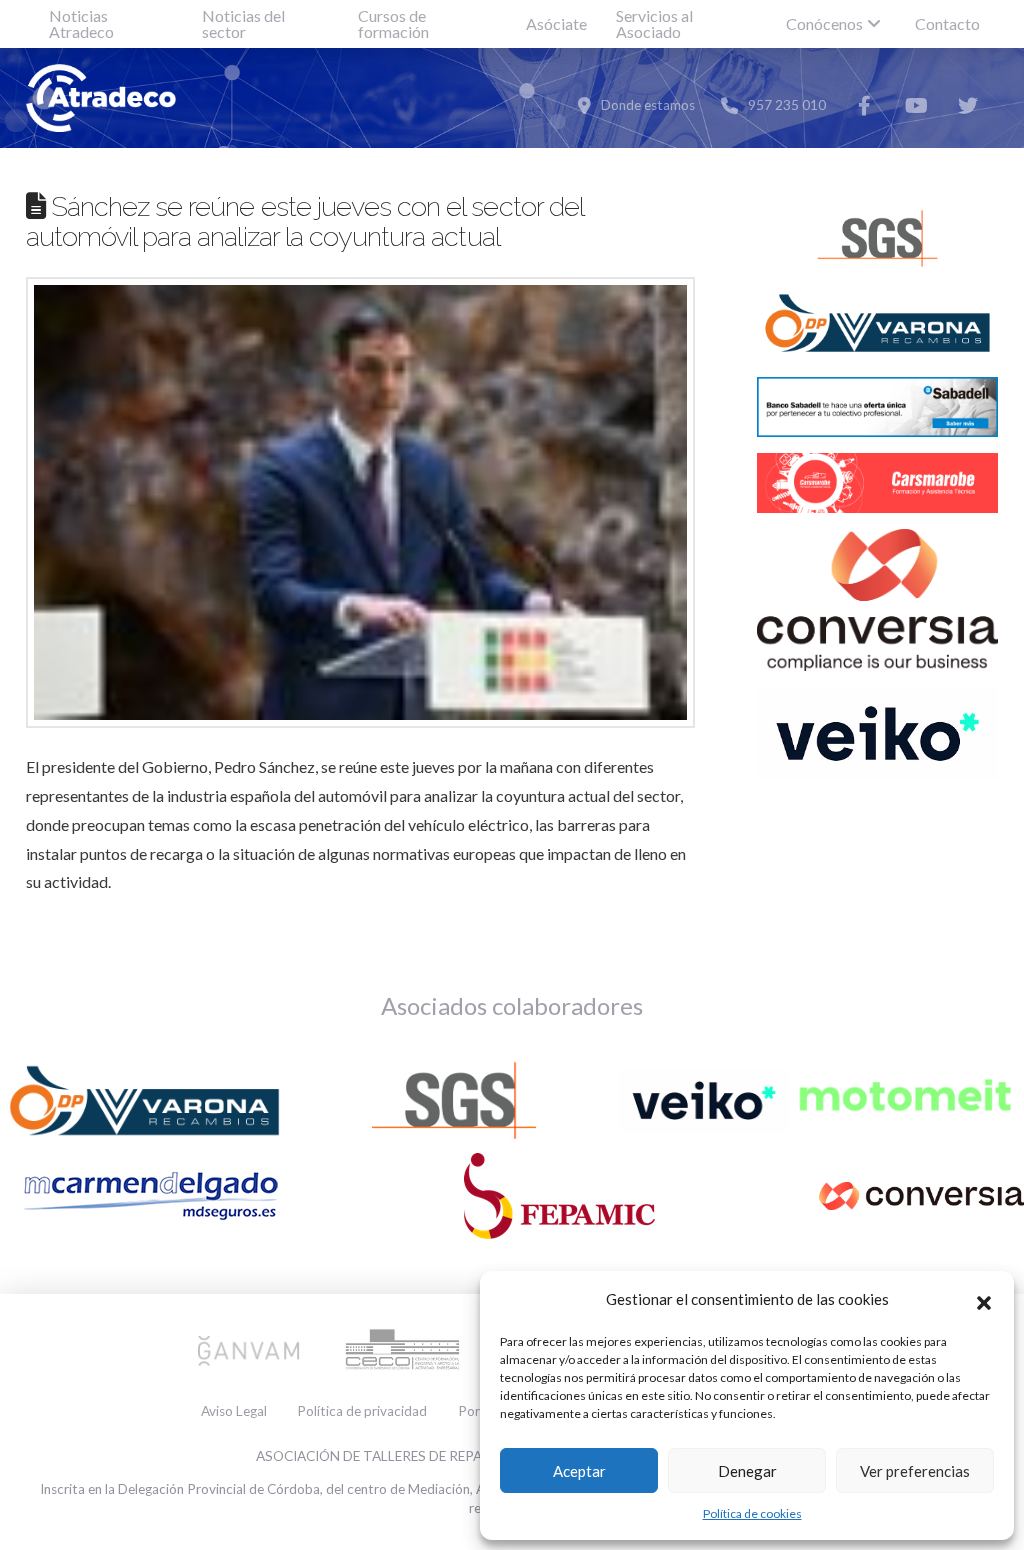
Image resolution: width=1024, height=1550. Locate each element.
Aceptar (579, 1471)
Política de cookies (752, 1513)
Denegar (747, 1471)
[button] (984, 1300)
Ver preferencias (915, 1471)
